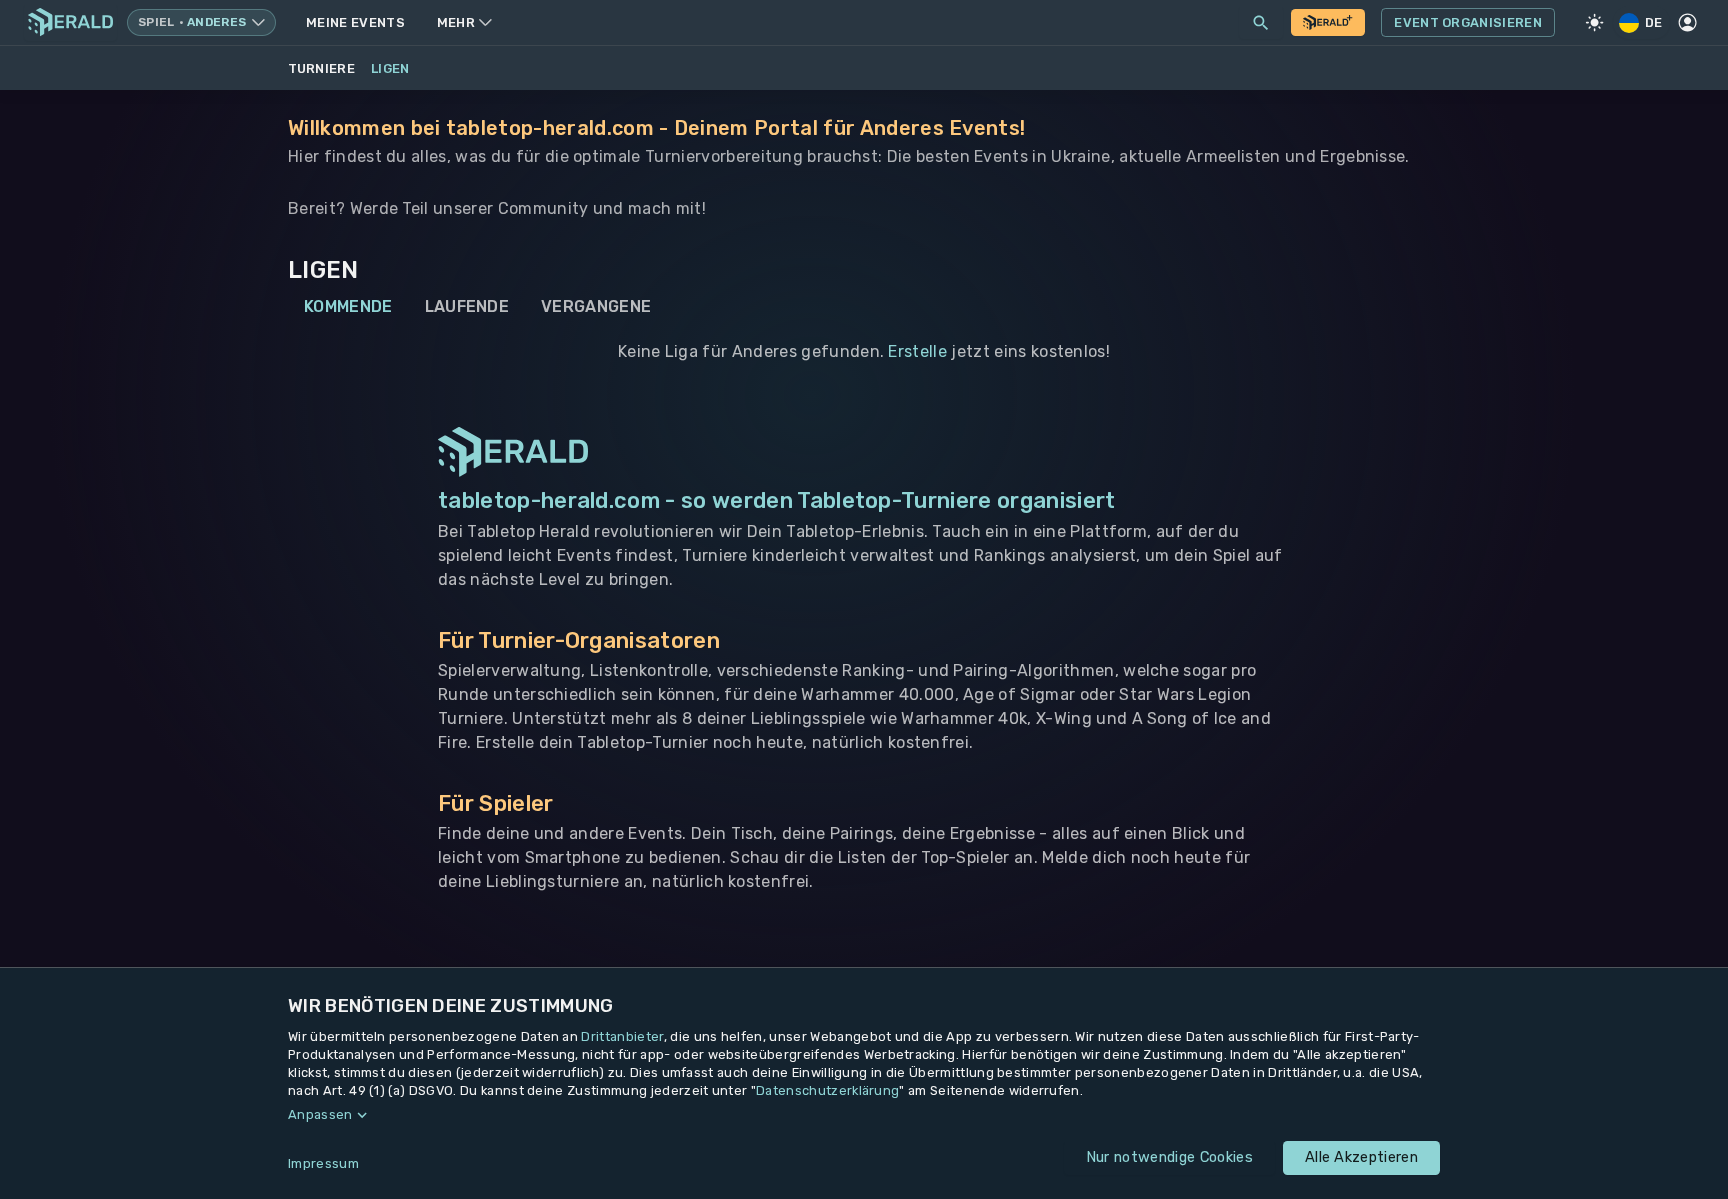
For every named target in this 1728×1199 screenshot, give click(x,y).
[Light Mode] (1595, 23)
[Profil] (1688, 23)
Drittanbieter (622, 1036)
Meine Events (355, 22)
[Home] (70, 22)
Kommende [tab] (348, 306)
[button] (864, 1115)
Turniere (322, 68)
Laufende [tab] (467, 306)
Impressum (323, 1163)
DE (1654, 22)
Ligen (390, 68)
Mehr (456, 22)
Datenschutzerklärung (827, 1090)
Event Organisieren (1468, 22)
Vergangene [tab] (596, 306)
